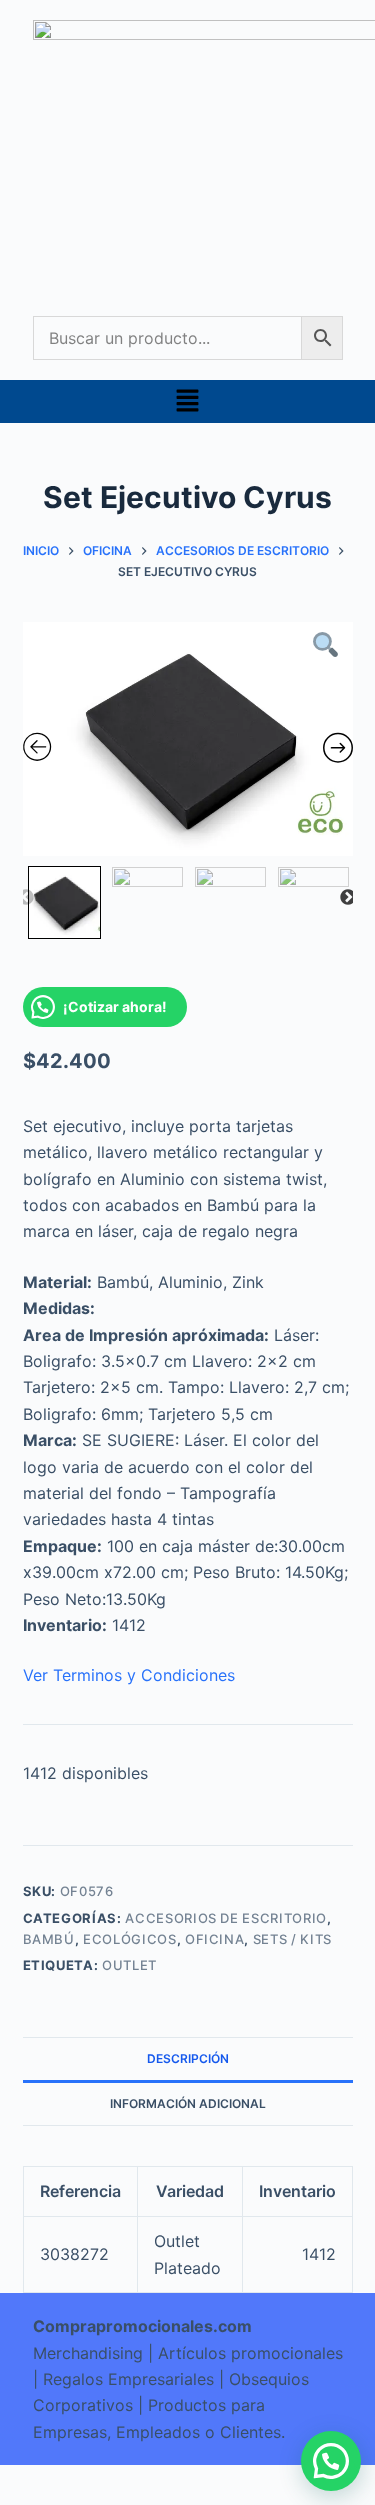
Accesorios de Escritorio (226, 1918)
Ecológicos (130, 1939)
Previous (26, 898)
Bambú (49, 1939)
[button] (187, 401)
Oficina (215, 1939)
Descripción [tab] (188, 2058)
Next (348, 898)
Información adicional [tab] (188, 2103)
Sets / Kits (292, 1939)
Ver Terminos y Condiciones (129, 1675)
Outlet (129, 1965)
